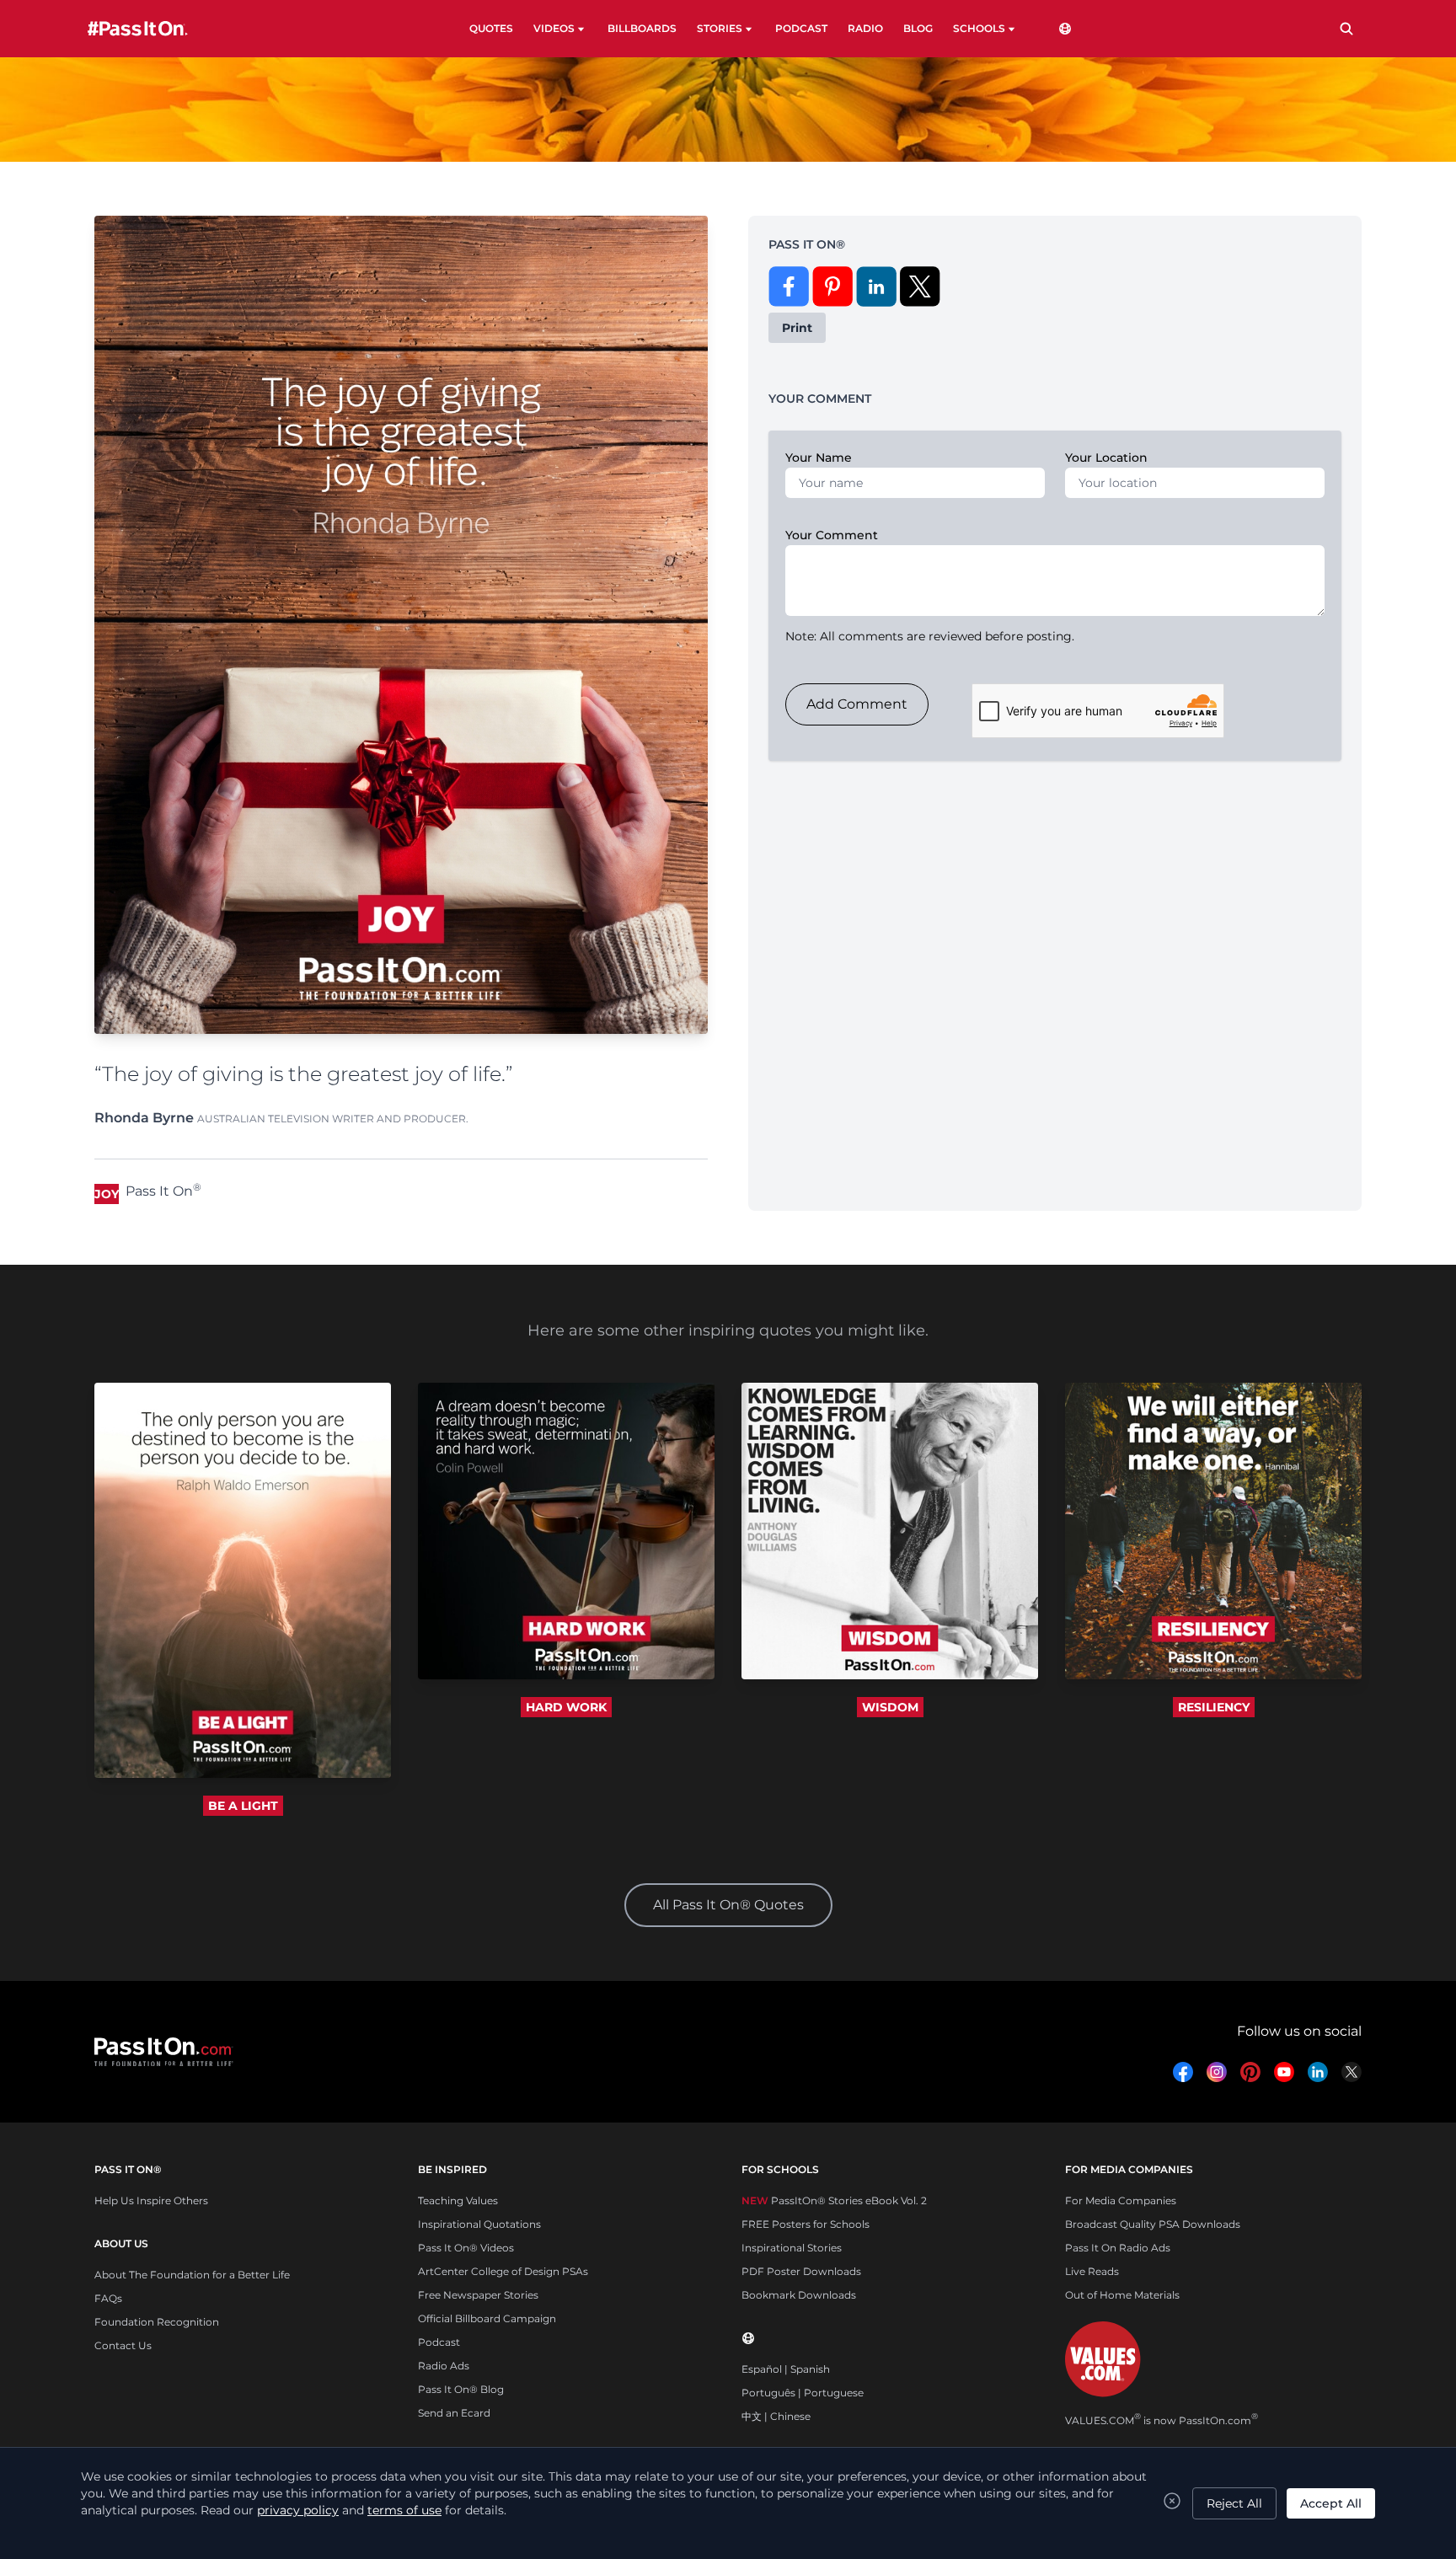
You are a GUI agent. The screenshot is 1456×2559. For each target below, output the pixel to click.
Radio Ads (444, 2366)
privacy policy (298, 2510)
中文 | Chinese (776, 2416)
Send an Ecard (454, 2413)
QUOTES (491, 28)
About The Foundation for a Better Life (192, 2275)
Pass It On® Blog (461, 2389)
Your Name (819, 458)
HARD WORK (566, 1707)
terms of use (404, 2510)
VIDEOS (554, 28)
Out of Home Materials (1122, 2295)
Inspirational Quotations (479, 2224)
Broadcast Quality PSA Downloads (1153, 2224)
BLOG (918, 28)
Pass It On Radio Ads (1118, 2248)
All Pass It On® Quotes (728, 1905)
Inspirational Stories (792, 2248)
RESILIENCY (1214, 1707)
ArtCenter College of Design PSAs (503, 2271)
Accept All (1331, 2503)
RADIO (865, 28)
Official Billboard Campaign (487, 2318)
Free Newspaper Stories (478, 2295)
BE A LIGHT (243, 1806)
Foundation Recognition (157, 2322)
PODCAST (801, 28)
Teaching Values (458, 2200)
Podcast (439, 2342)
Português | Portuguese (803, 2393)
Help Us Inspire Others (151, 2200)
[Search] (1346, 29)
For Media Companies (1121, 2200)
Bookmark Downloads (799, 2295)
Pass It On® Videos (466, 2248)
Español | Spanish (786, 2369)
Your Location (1106, 458)
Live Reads (1092, 2271)
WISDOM (890, 1707)
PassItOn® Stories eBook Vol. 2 (834, 2200)
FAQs (108, 2298)
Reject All (1234, 2503)
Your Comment (832, 535)
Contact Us (123, 2345)
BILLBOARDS (642, 28)
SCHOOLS (979, 28)
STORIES (720, 28)
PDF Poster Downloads (801, 2271)
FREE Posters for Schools (806, 2224)
